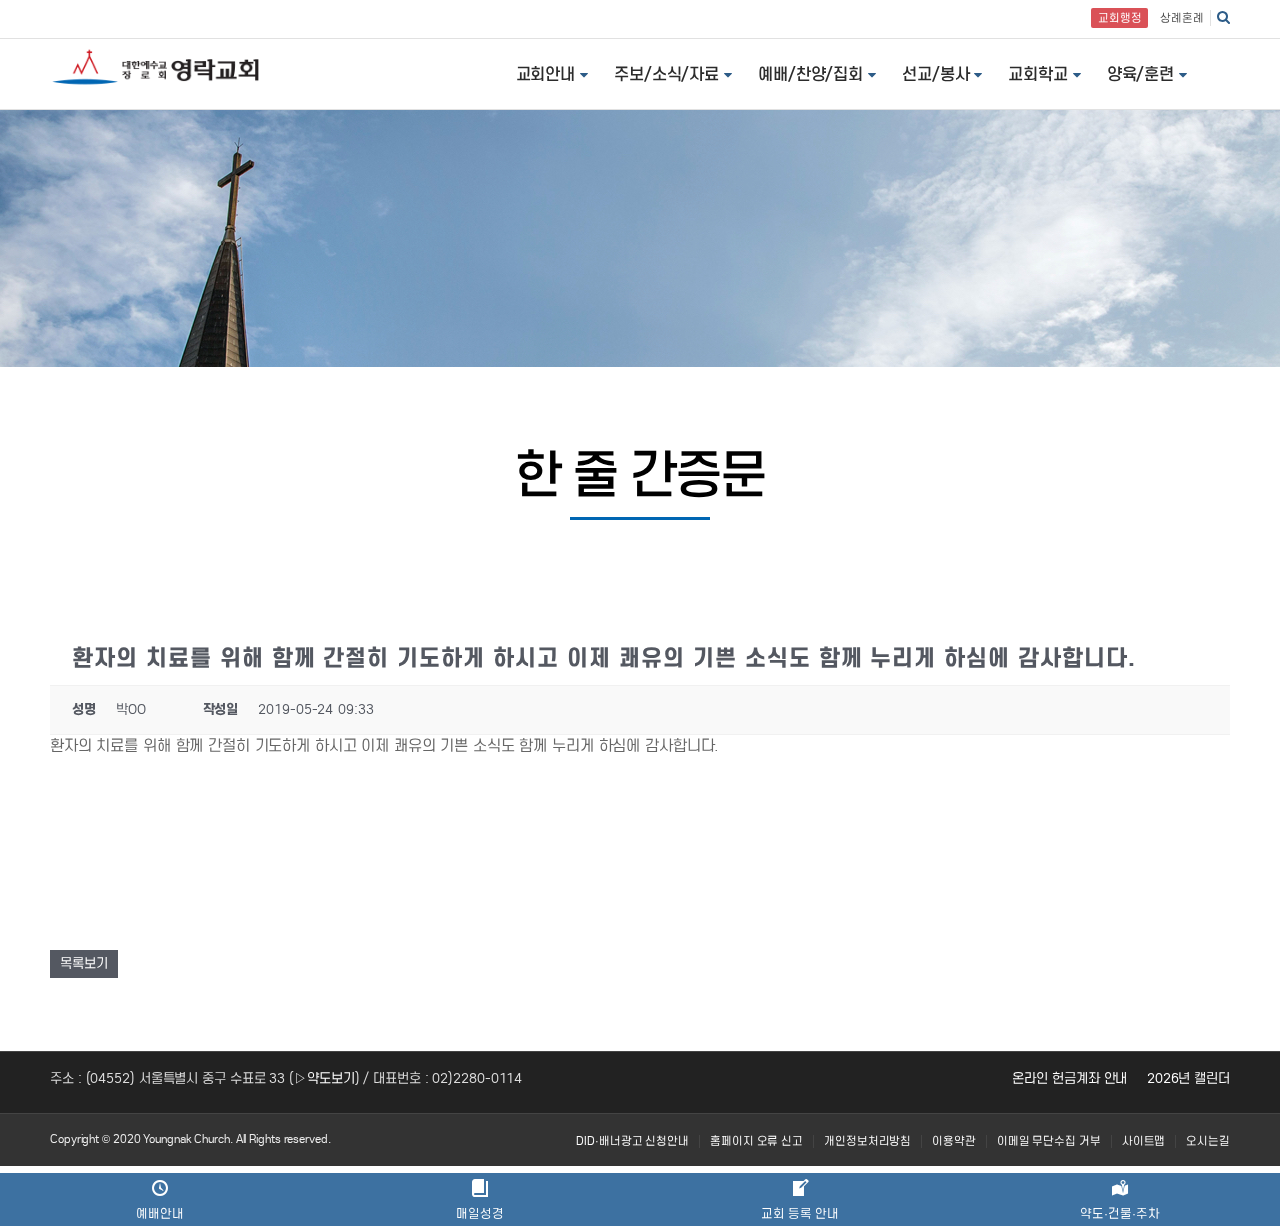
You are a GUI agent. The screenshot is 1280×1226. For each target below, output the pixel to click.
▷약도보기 (324, 1078)
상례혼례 (1182, 18)
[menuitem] (632, 1141)
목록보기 (84, 963)
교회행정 (1120, 18)
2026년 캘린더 (1188, 1078)
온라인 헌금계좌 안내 (1069, 1078)
